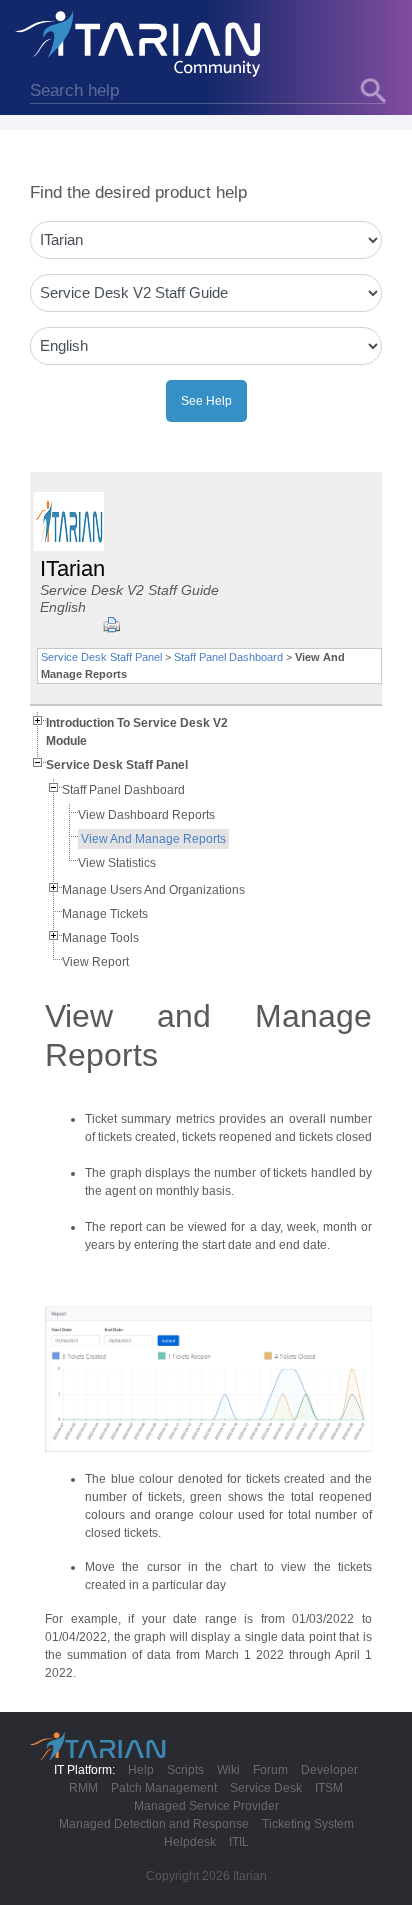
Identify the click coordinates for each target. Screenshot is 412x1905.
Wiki (228, 1770)
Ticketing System (308, 1824)
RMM (83, 1788)
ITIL (239, 1842)
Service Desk (266, 1788)
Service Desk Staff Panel (101, 657)
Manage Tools (100, 938)
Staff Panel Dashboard (228, 657)
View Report (95, 962)
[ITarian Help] (140, 43)
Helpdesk (190, 1842)
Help (141, 1770)
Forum (270, 1770)
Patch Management (164, 1788)
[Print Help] (111, 625)
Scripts (185, 1770)
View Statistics (117, 863)
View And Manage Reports (153, 839)
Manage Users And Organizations (153, 890)
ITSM (329, 1788)
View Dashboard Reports (146, 815)
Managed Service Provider (206, 1806)
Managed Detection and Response (154, 1824)
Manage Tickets (105, 914)
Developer (329, 1770)
